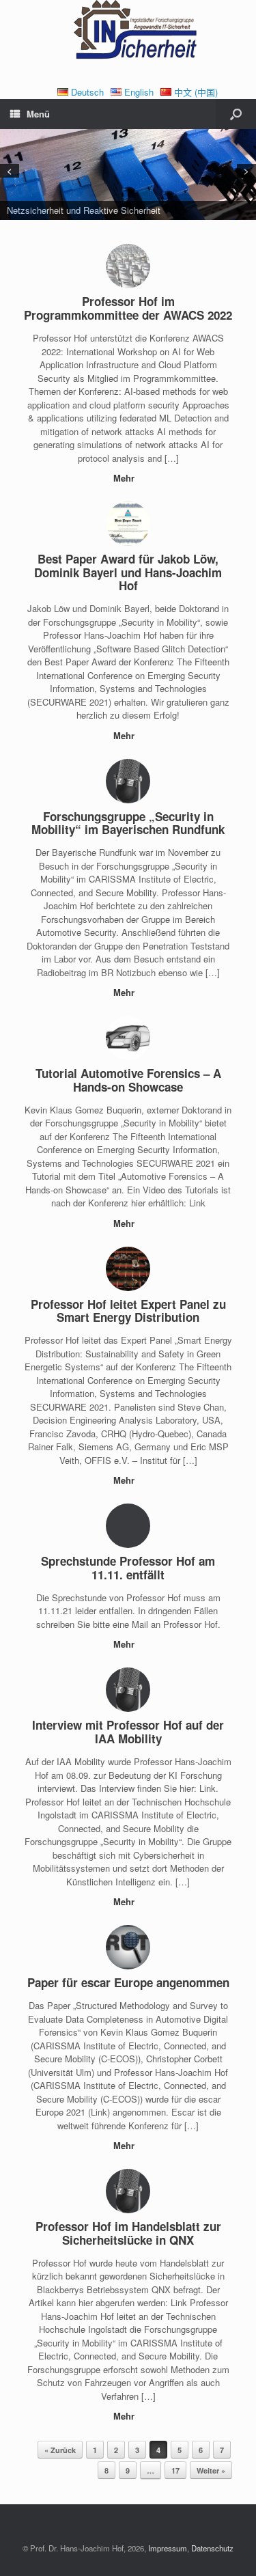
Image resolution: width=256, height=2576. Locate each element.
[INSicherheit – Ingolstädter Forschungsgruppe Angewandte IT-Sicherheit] (128, 32)
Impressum (168, 2548)
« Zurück (60, 2450)
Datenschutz (212, 2548)
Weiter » (211, 2470)
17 (175, 2470)
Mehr (125, 478)
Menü (38, 114)
